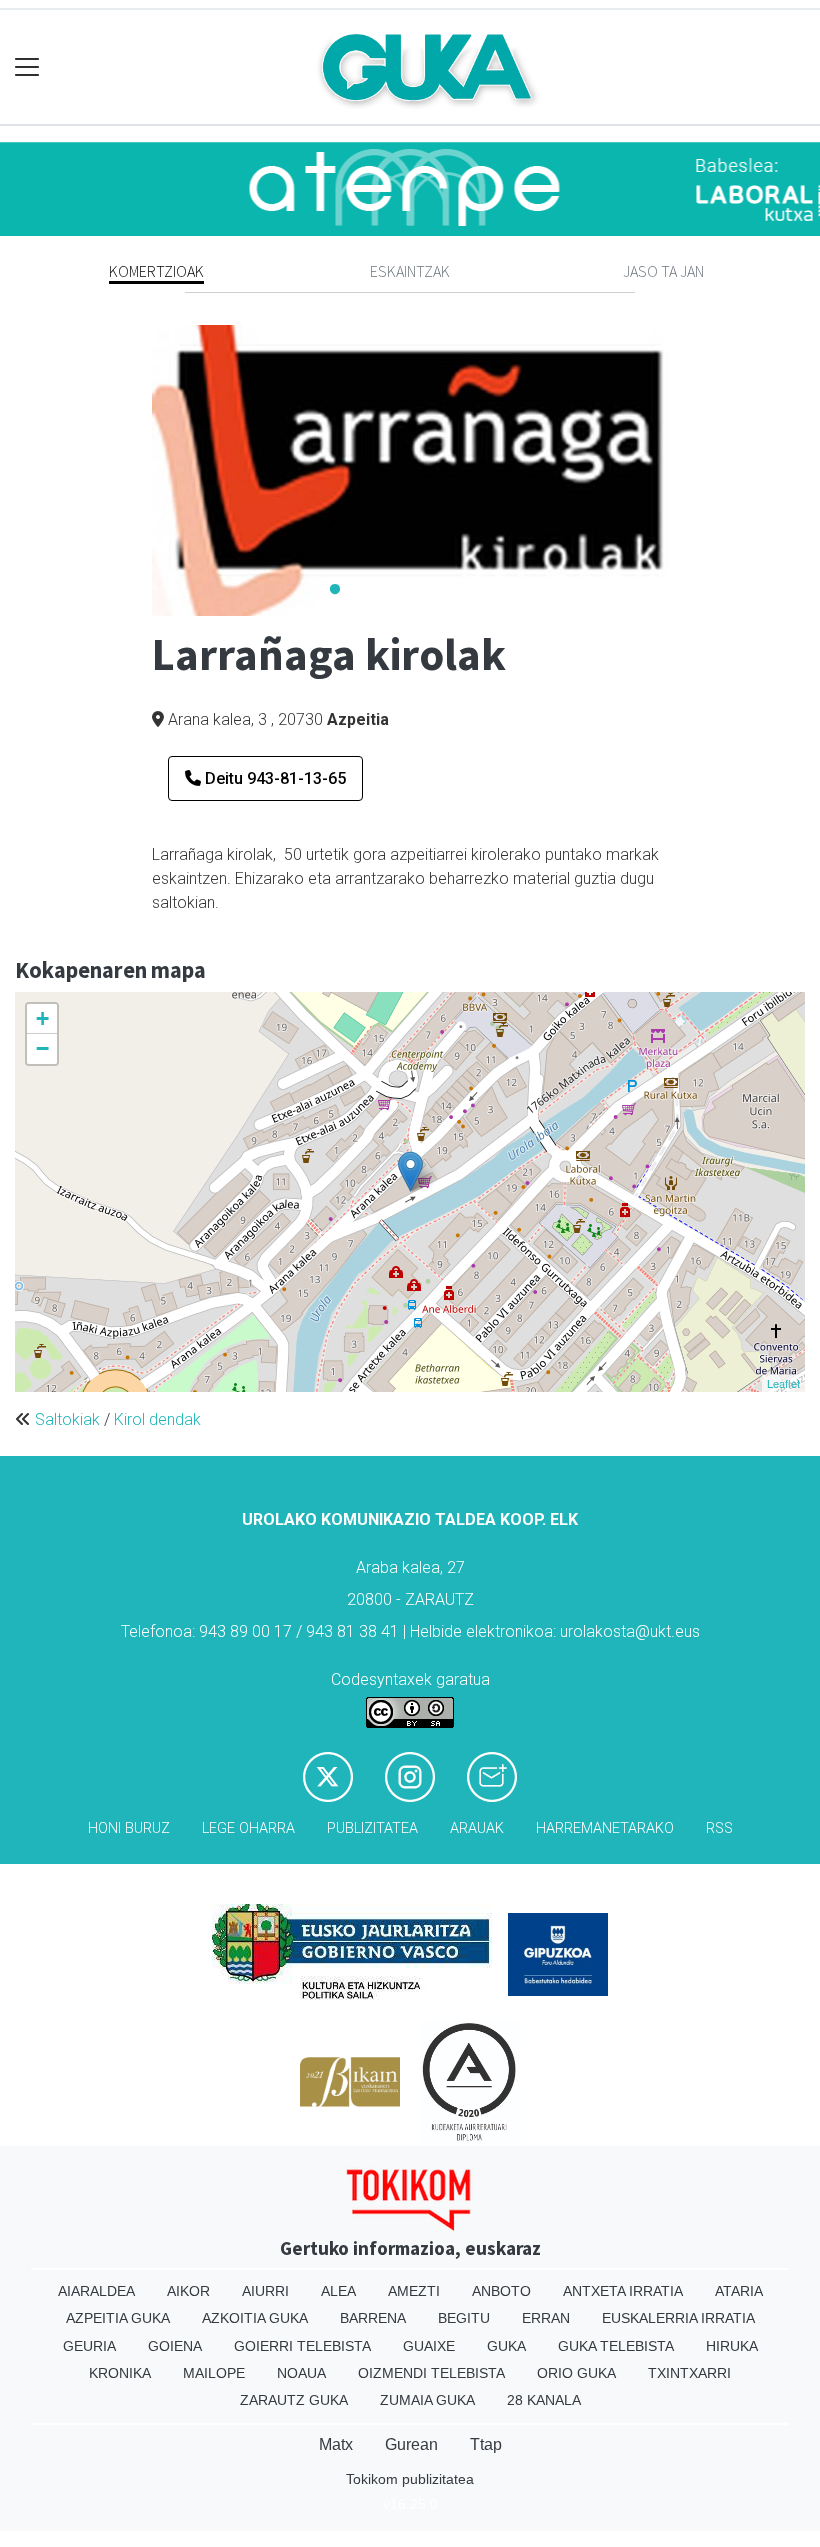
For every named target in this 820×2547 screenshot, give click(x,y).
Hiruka (732, 2346)
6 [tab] (485, 590)
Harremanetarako (605, 1828)
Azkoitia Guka (255, 2318)
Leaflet (783, 1383)
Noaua (301, 2373)
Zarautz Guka (294, 2400)
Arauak (477, 1828)
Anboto (501, 2291)
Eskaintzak (410, 271)
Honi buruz (129, 1828)
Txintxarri (689, 2373)
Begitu (464, 2318)
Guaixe (429, 2346)
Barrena (373, 2318)
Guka (506, 2346)
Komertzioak (156, 271)
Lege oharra (248, 1828)
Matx (336, 2444)
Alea (338, 2291)
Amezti (414, 2291)
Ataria (739, 2291)
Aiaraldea (96, 2291)
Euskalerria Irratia (678, 2318)
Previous (137, 470)
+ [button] (42, 1018)
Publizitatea (372, 1828)
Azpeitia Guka (118, 2318)
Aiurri (265, 2291)
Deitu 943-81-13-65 (273, 778)
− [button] (42, 1048)
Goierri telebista (302, 2346)
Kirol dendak (157, 1419)
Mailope (214, 2373)
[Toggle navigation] (27, 67)
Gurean (411, 2444)
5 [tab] (455, 590)
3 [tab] (395, 590)
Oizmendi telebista (431, 2373)
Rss (719, 1828)
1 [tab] (335, 590)
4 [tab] (425, 590)
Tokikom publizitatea (410, 2479)
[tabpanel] (410, 470)
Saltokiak (67, 1419)
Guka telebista (616, 2346)
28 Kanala (544, 2400)
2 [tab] (365, 590)
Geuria (89, 2346)
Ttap (486, 2444)
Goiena (175, 2346)
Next (683, 470)
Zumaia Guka (427, 2400)
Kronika (120, 2373)
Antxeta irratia (623, 2291)
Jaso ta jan (663, 271)
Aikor (188, 2291)
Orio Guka (576, 2373)
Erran (546, 2318)
